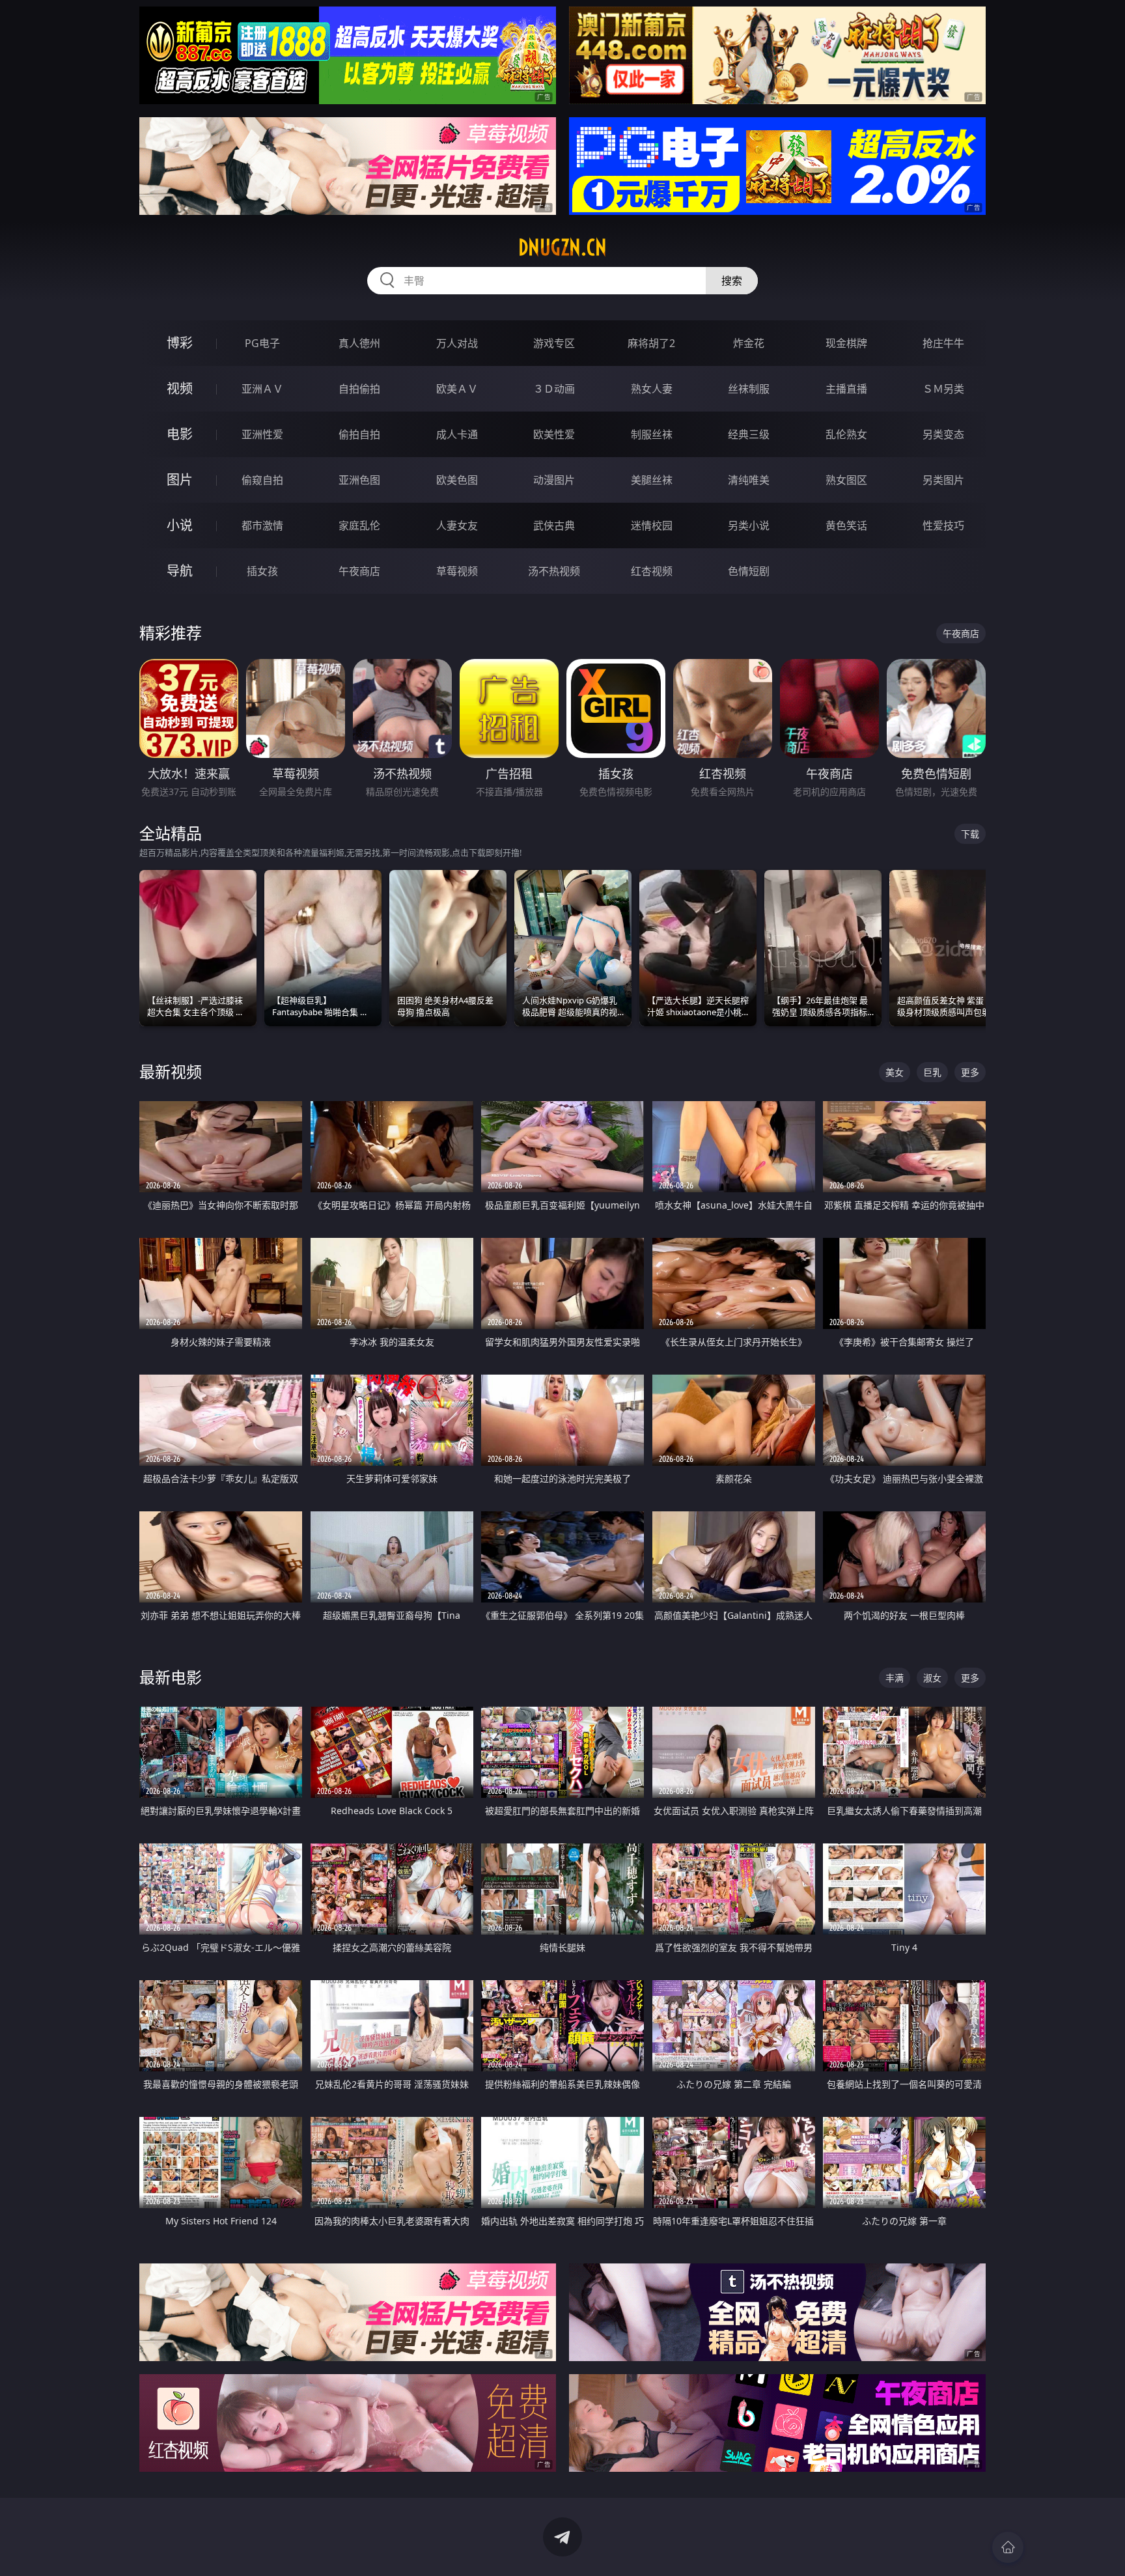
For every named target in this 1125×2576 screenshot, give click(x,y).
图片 (180, 480)
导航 (180, 571)
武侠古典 (554, 525)
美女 (895, 1072)
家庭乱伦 (359, 525)
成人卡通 (457, 434)
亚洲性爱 (262, 434)
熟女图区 (846, 480)
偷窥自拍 (262, 480)
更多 (970, 1072)
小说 (180, 525)
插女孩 (262, 571)
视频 (180, 388)
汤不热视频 (554, 571)
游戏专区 (554, 343)
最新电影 (171, 1677)
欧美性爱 (554, 434)
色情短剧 (749, 571)
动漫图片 (554, 480)
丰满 (895, 1678)
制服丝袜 (652, 434)
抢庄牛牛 (943, 343)
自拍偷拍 (359, 389)
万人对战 (457, 343)
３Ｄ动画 (554, 389)
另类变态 (943, 434)
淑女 (932, 1678)
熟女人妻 (652, 389)
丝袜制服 (749, 389)
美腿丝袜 (652, 480)
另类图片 (943, 480)
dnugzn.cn (562, 247)
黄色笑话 (846, 525)
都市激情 (262, 525)
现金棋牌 (846, 343)
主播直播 (846, 389)
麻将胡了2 (651, 343)
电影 (180, 434)
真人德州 (359, 343)
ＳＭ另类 (943, 389)
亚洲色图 (359, 480)
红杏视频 (652, 571)
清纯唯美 (749, 480)
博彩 (180, 343)
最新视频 (171, 1071)
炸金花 (749, 343)
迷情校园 (652, 525)
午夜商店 (359, 571)
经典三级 (749, 434)
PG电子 (262, 343)
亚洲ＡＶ (262, 389)
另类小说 (749, 525)
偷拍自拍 (359, 434)
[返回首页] (1008, 2547)
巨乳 (932, 1072)
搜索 (732, 281)
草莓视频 (457, 571)
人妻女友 (457, 525)
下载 (970, 834)
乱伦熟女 (846, 434)
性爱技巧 (943, 525)
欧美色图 (457, 480)
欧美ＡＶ (457, 389)
